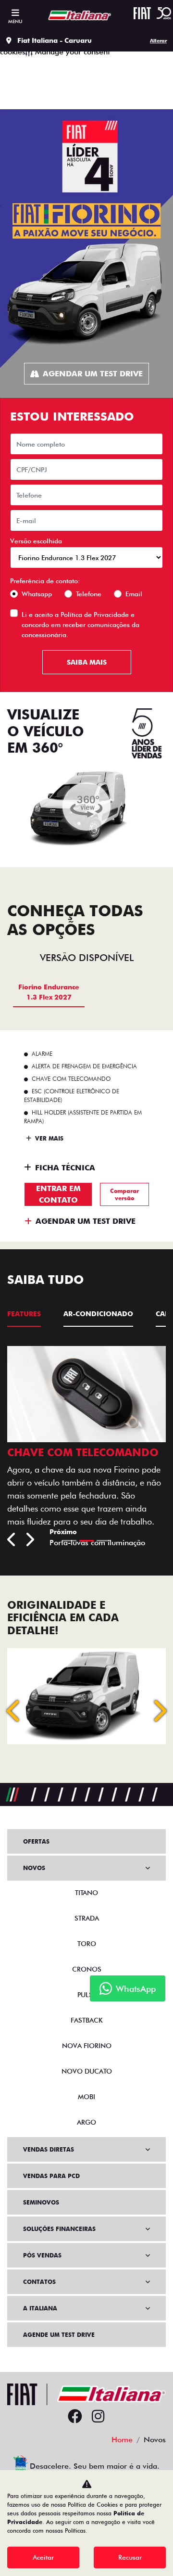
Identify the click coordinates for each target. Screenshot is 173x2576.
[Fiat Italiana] (77, 15)
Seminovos (41, 2202)
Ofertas (36, 1841)
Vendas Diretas (49, 2149)
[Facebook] (75, 2417)
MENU (15, 21)
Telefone (89, 594)
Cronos (87, 1969)
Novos (34, 1868)
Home (122, 2440)
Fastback (87, 2020)
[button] (14, 1711)
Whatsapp (37, 594)
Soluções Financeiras (59, 2229)
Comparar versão (124, 1194)
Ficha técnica (65, 1168)
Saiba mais (87, 662)
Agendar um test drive (93, 374)
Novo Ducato (87, 2071)
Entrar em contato (58, 1194)
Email (134, 594)
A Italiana (40, 2308)
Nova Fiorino (87, 2046)
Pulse (87, 1995)
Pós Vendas (42, 2255)
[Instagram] (98, 2417)
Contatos (39, 2282)
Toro (87, 1944)
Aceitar (43, 2557)
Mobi (86, 2097)
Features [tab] (24, 1314)
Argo (86, 2122)
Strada (87, 1918)
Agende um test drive (59, 2335)
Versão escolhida (36, 541)
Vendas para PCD (51, 2176)
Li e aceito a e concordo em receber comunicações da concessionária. (80, 625)
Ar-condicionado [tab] (98, 1314)
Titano (86, 1893)
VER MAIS (48, 1138)
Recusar (130, 2557)
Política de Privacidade (95, 615)
